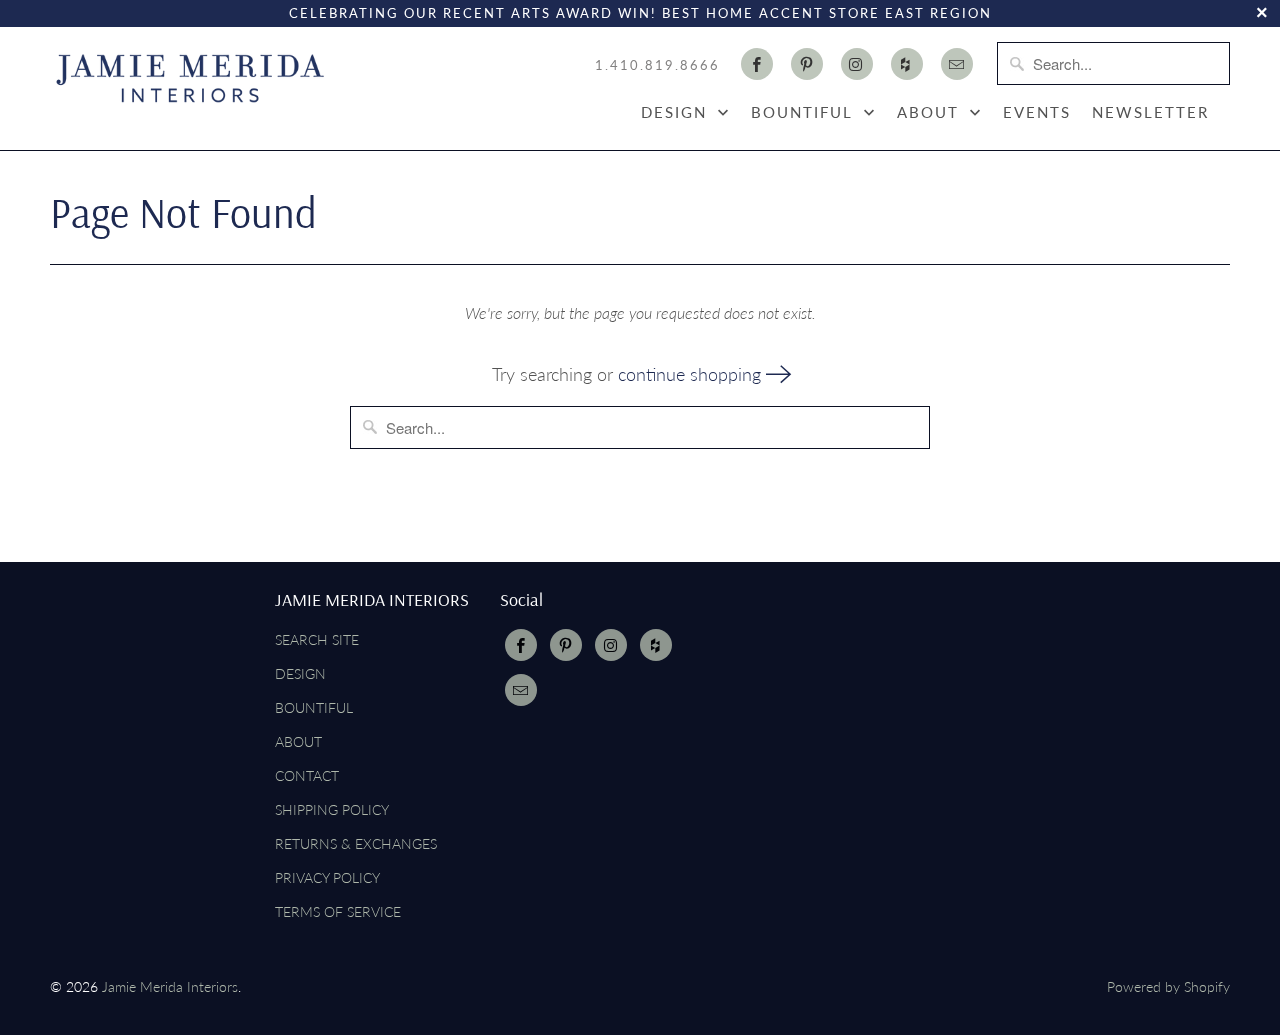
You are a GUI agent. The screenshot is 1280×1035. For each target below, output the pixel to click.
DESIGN (677, 112)
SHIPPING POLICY (332, 809)
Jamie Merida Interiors (170, 986)
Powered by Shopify (1168, 986)
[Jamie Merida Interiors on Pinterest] (807, 64)
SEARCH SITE (317, 639)
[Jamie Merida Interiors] (190, 77)
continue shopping (692, 374)
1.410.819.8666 (657, 65)
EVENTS (1037, 112)
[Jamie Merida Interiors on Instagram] (857, 64)
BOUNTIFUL (805, 112)
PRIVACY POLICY (327, 877)
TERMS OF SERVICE (338, 911)
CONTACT (307, 775)
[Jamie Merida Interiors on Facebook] (757, 64)
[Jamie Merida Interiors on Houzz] (907, 64)
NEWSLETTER (1150, 112)
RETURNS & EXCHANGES (356, 843)
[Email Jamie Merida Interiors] (957, 64)
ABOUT (931, 112)
